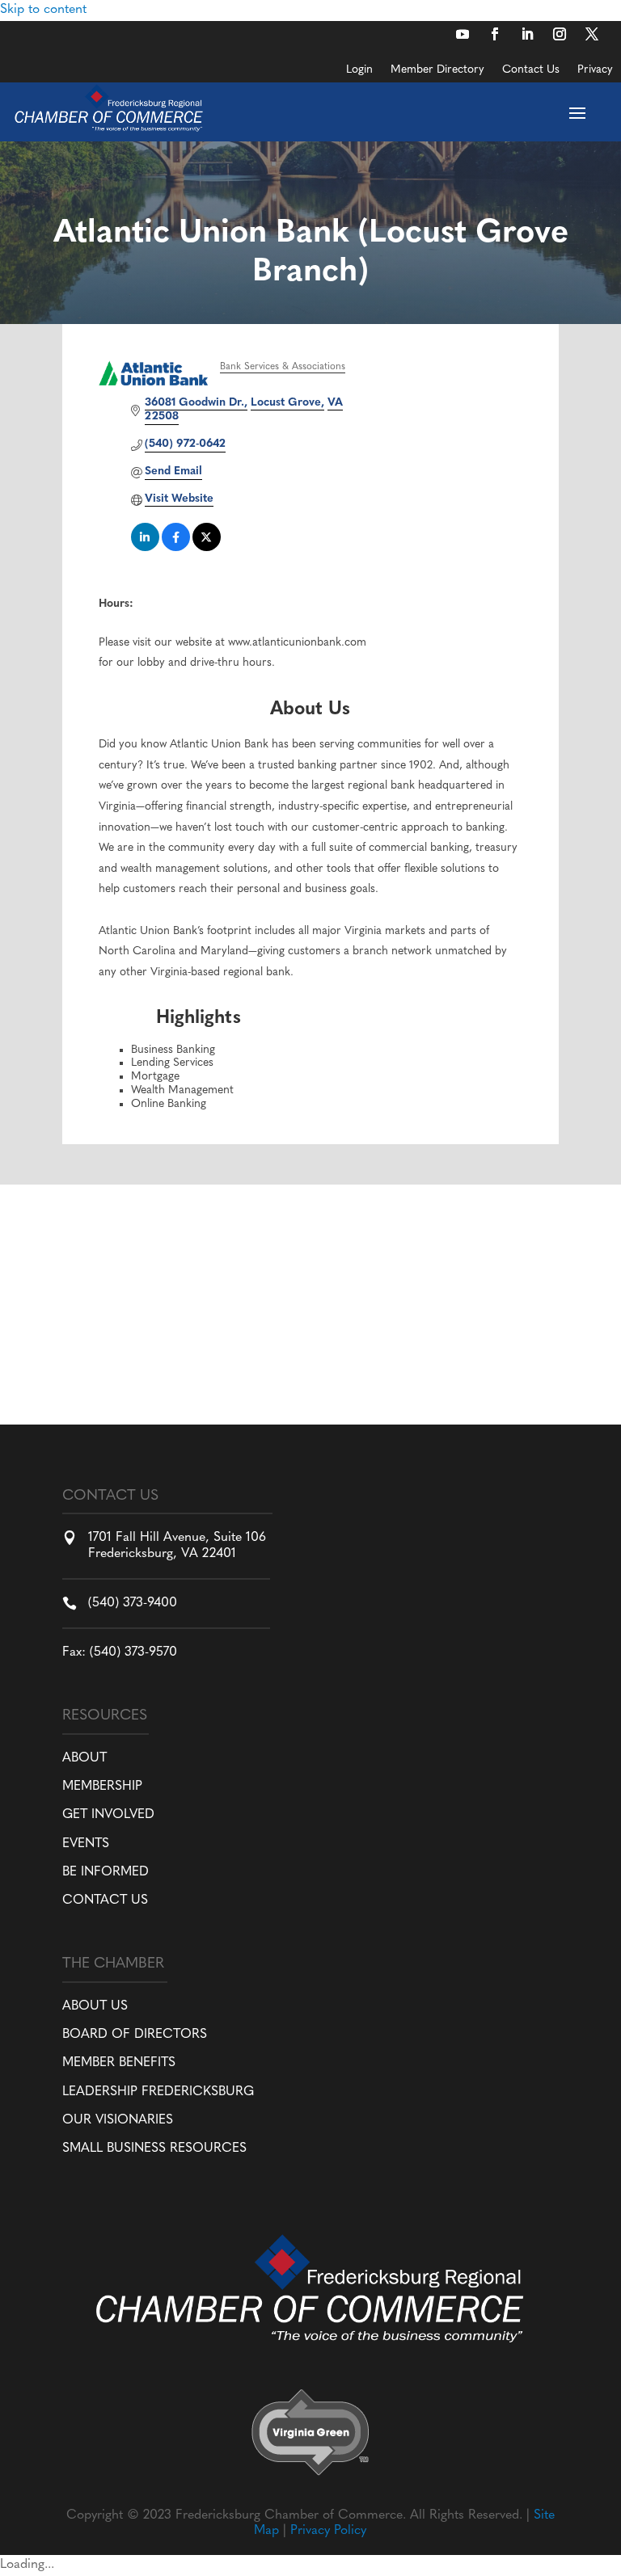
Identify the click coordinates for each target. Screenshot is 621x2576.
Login (359, 70)
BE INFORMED (106, 1872)
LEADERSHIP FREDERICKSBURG (158, 2092)
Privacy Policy (328, 2531)
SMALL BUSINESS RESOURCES (154, 2149)
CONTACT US (105, 1900)
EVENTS (86, 1844)
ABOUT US (95, 2006)
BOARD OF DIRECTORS (135, 2035)
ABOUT (84, 1758)
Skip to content (43, 10)
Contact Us (531, 70)
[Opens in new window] (463, 34)
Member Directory (437, 70)
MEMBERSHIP (102, 1787)
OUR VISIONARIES (118, 2120)
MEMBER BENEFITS (119, 2063)
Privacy (595, 70)
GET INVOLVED (108, 1815)
